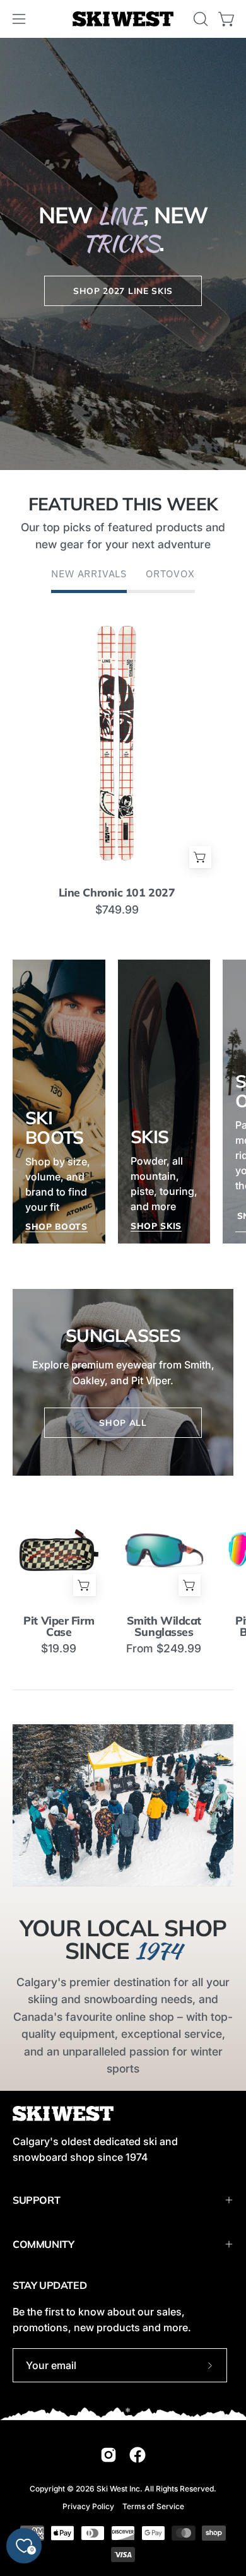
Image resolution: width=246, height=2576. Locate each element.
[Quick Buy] (200, 857)
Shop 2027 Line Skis (123, 290)
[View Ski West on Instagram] (108, 2455)
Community (43, 2244)
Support (36, 2200)
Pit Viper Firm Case (59, 1626)
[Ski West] (123, 19)
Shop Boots (56, 1226)
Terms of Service (153, 2506)
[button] (199, 19)
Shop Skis (156, 1226)
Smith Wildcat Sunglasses (164, 1626)
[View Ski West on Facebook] (138, 2455)
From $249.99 (164, 1649)
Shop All (123, 1422)
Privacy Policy (88, 2506)
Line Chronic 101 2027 (117, 893)
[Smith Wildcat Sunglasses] (164, 1550)
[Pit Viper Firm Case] (59, 1550)
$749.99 (117, 910)
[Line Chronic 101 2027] (117, 742)
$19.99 (59, 1649)
